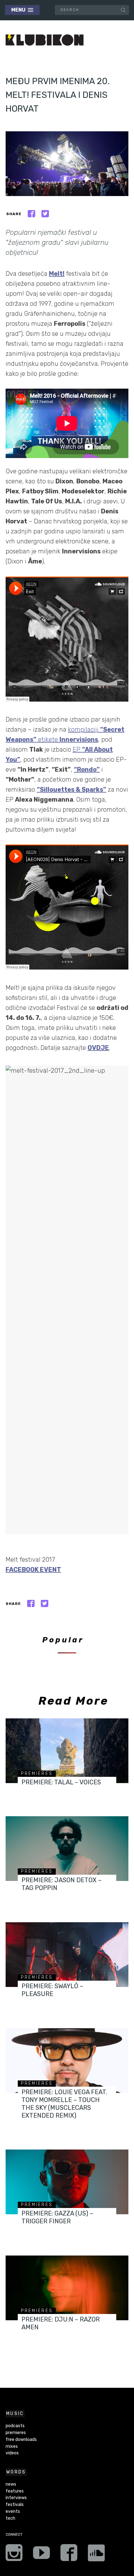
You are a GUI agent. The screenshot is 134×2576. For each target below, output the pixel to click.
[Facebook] (69, 2555)
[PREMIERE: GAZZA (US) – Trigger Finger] (67, 2182)
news (11, 2484)
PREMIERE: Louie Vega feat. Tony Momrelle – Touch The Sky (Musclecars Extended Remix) (64, 2104)
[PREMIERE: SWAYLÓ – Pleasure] (67, 1955)
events (13, 2511)
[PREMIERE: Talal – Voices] (67, 1751)
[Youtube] (41, 2555)
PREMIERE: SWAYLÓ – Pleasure (52, 1990)
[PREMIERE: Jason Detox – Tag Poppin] (67, 1849)
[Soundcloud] (96, 2555)
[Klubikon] (45, 40)
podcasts (15, 2426)
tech (10, 2518)
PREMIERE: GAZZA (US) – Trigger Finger (57, 2217)
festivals (15, 2505)
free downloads (21, 2440)
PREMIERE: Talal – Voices (61, 1782)
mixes (12, 2446)
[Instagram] (14, 2555)
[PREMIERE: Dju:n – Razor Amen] (67, 2288)
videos (12, 2453)
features (15, 2491)
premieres (37, 1774)
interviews (16, 2498)
